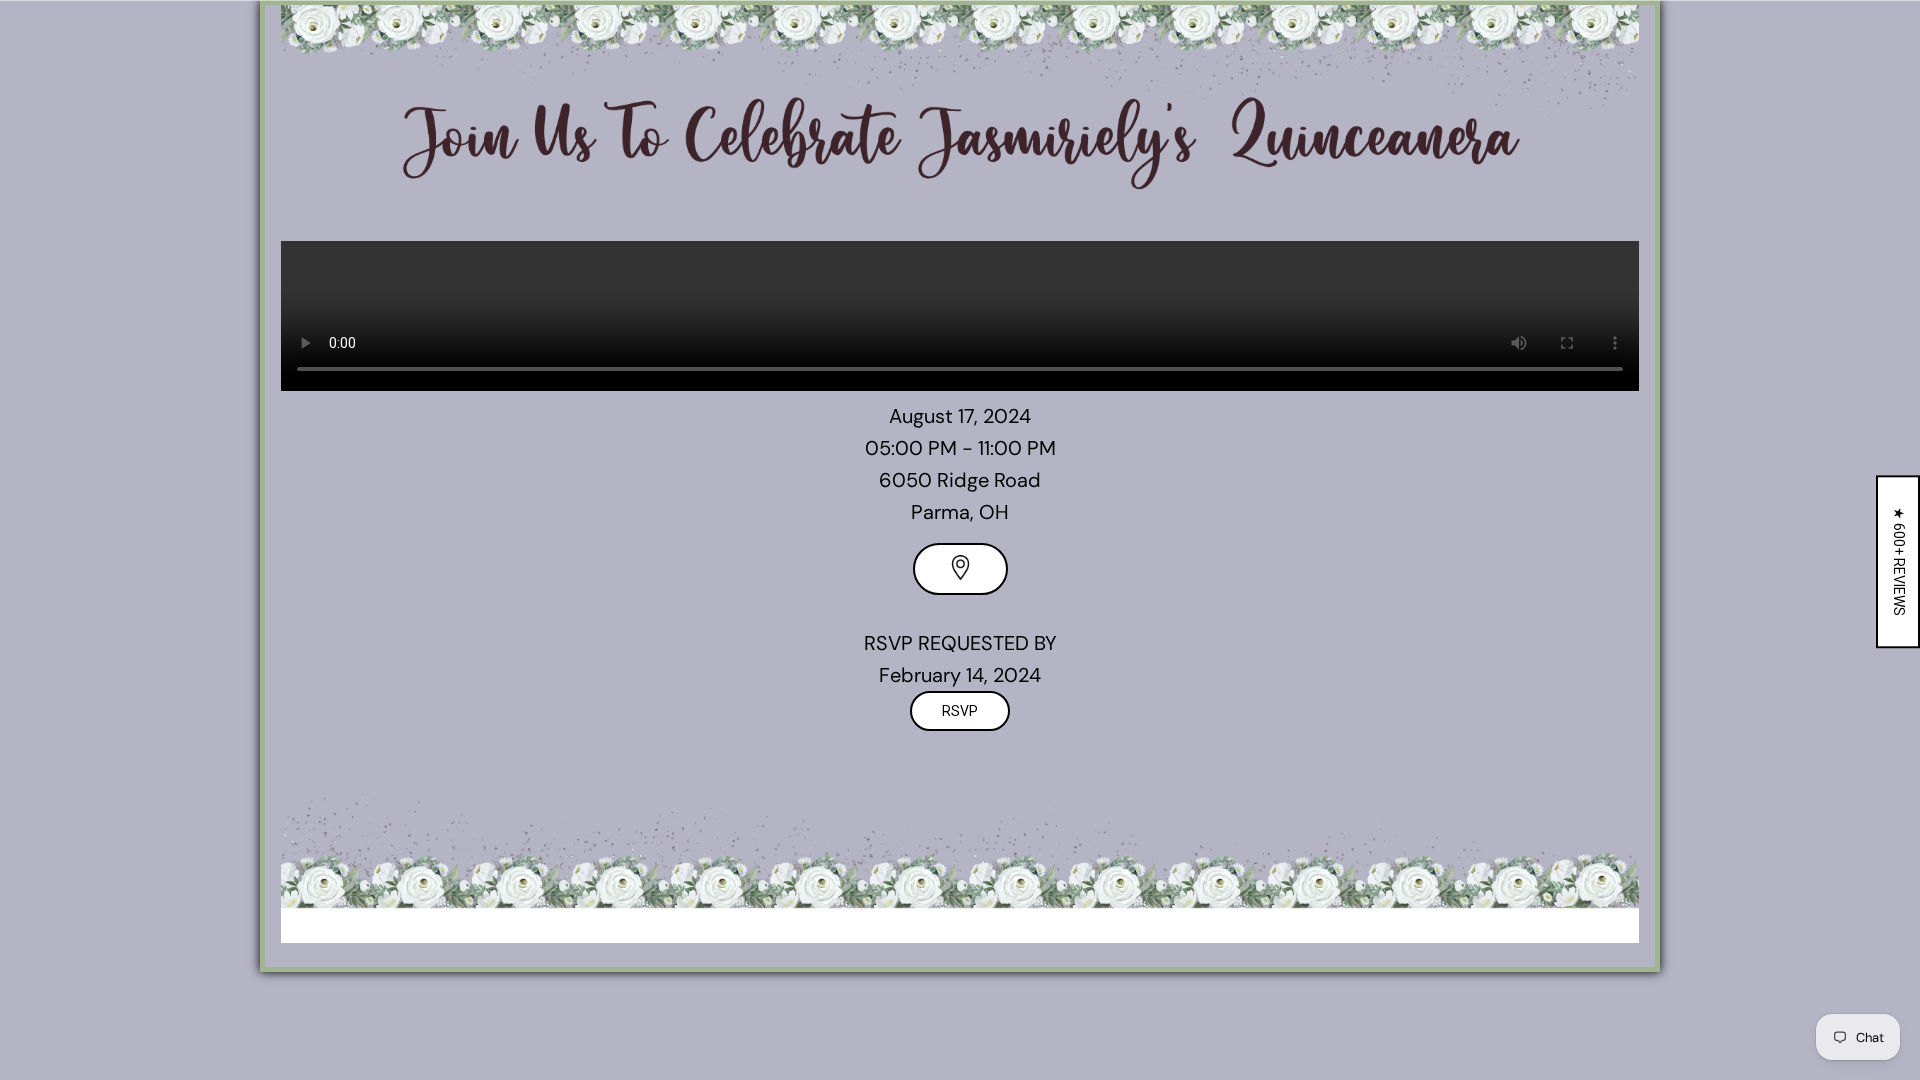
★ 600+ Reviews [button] (1899, 561)
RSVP (960, 711)
